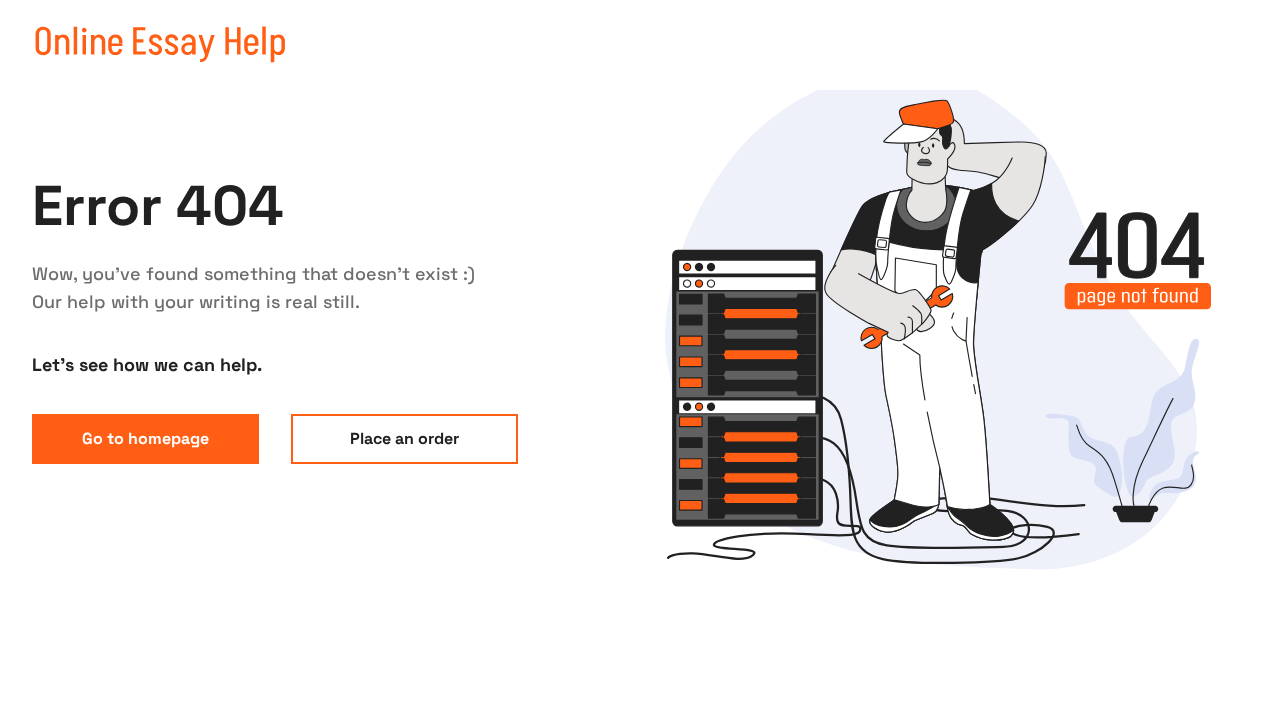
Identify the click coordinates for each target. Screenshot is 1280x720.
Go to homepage (145, 438)
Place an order (404, 438)
